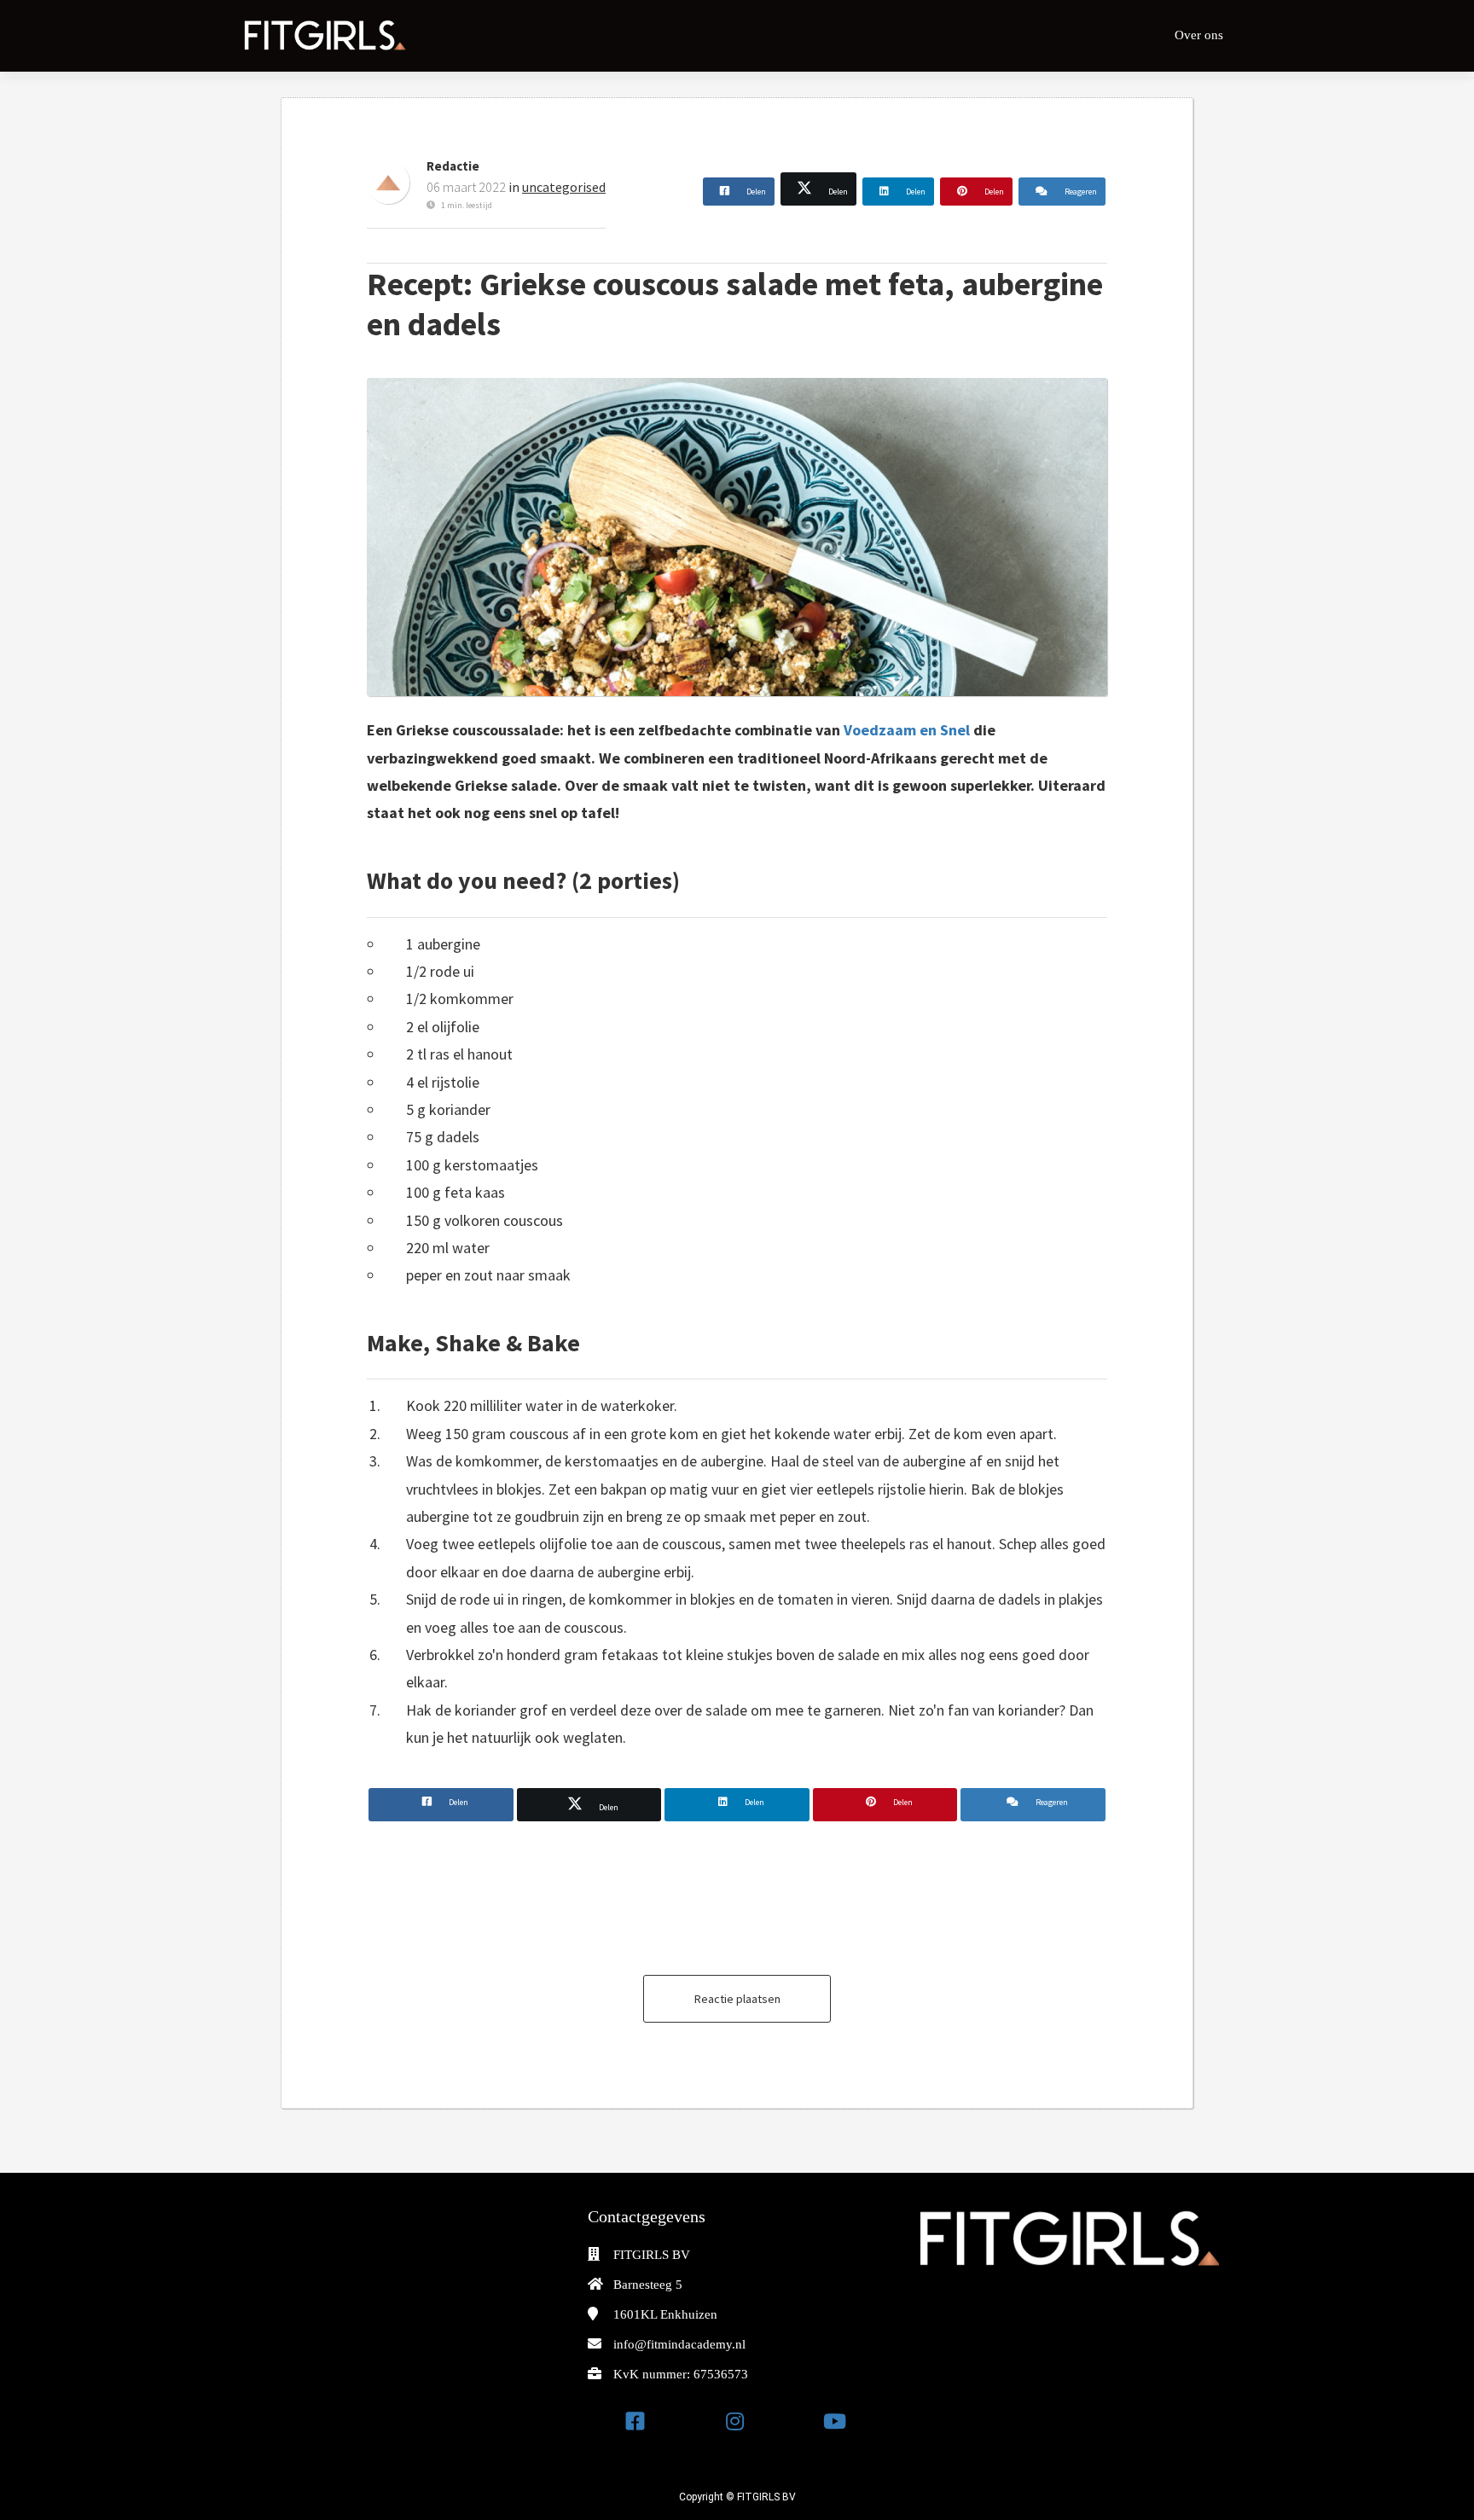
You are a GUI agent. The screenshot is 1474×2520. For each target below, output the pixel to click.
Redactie (453, 166)
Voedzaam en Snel (907, 730)
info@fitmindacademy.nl (679, 2344)
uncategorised (564, 187)
